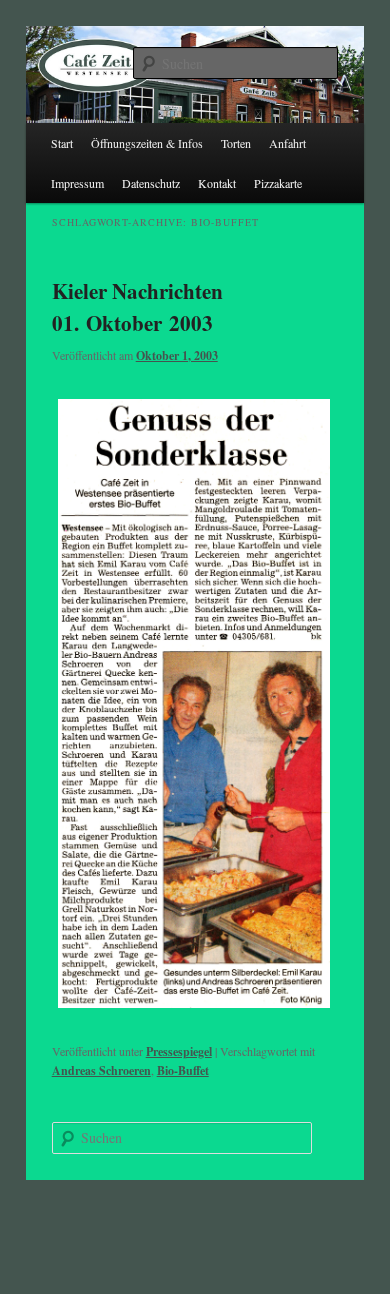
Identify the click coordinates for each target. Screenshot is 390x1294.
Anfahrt (287, 143)
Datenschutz (151, 183)
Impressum (77, 183)
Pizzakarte (278, 183)
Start (62, 143)
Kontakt (217, 183)
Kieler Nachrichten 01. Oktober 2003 (137, 307)
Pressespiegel (179, 1051)
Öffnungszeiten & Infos (147, 143)
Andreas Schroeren (101, 1070)
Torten (236, 143)
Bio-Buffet (183, 1070)
